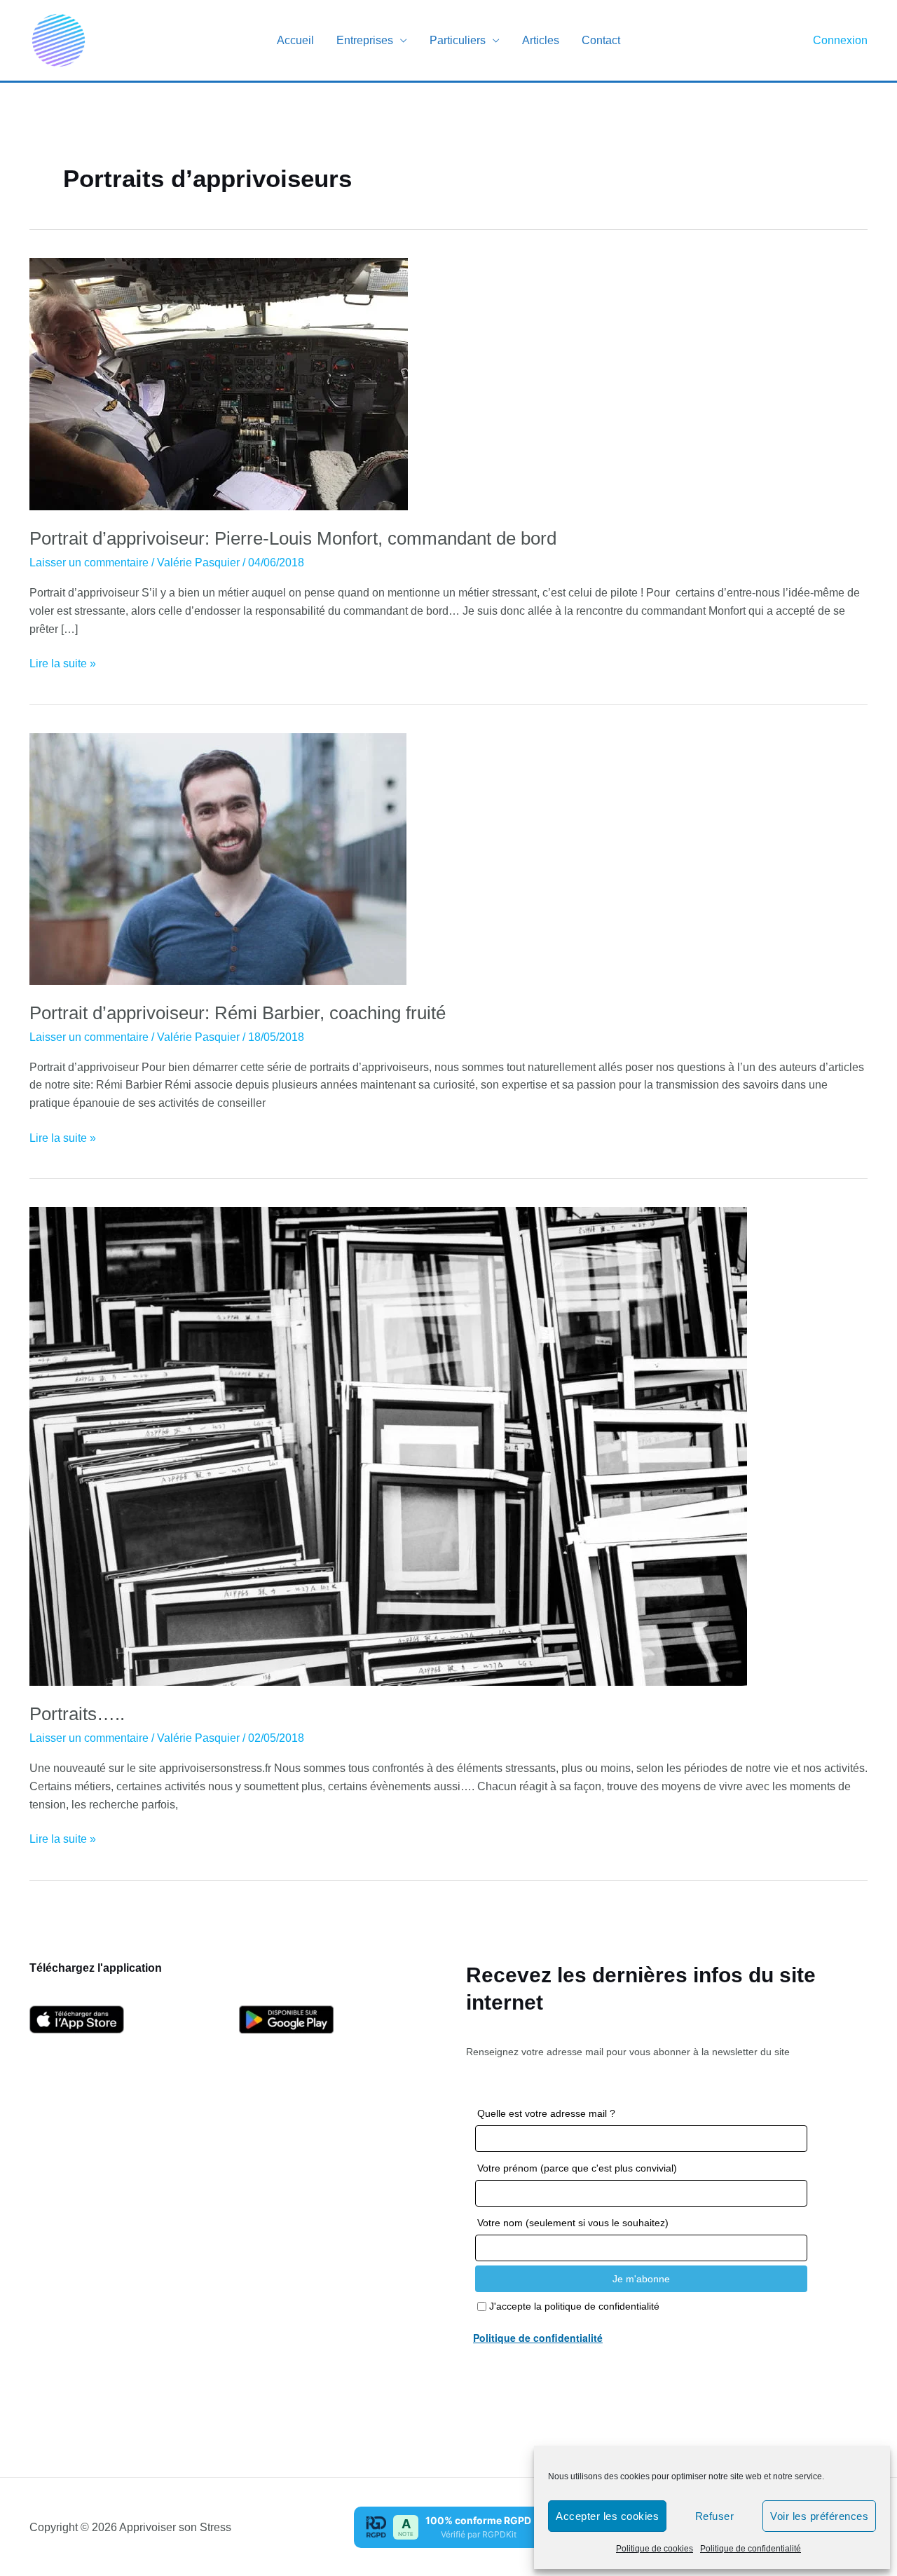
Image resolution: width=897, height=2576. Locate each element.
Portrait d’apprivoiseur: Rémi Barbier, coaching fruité (238, 1013)
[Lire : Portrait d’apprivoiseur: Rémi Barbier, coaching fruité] (218, 858)
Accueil (295, 40)
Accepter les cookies (607, 2516)
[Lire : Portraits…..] (388, 1446)
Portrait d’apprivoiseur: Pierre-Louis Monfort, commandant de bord (293, 538)
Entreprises (365, 40)
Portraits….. (77, 1714)
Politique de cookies (655, 2549)
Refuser (715, 2516)
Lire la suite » (63, 665)
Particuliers (458, 40)
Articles (541, 40)
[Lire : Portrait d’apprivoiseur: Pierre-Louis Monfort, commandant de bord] (219, 383)
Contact (601, 40)
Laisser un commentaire (89, 563)
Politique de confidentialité (751, 2549)
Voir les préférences (819, 2516)
